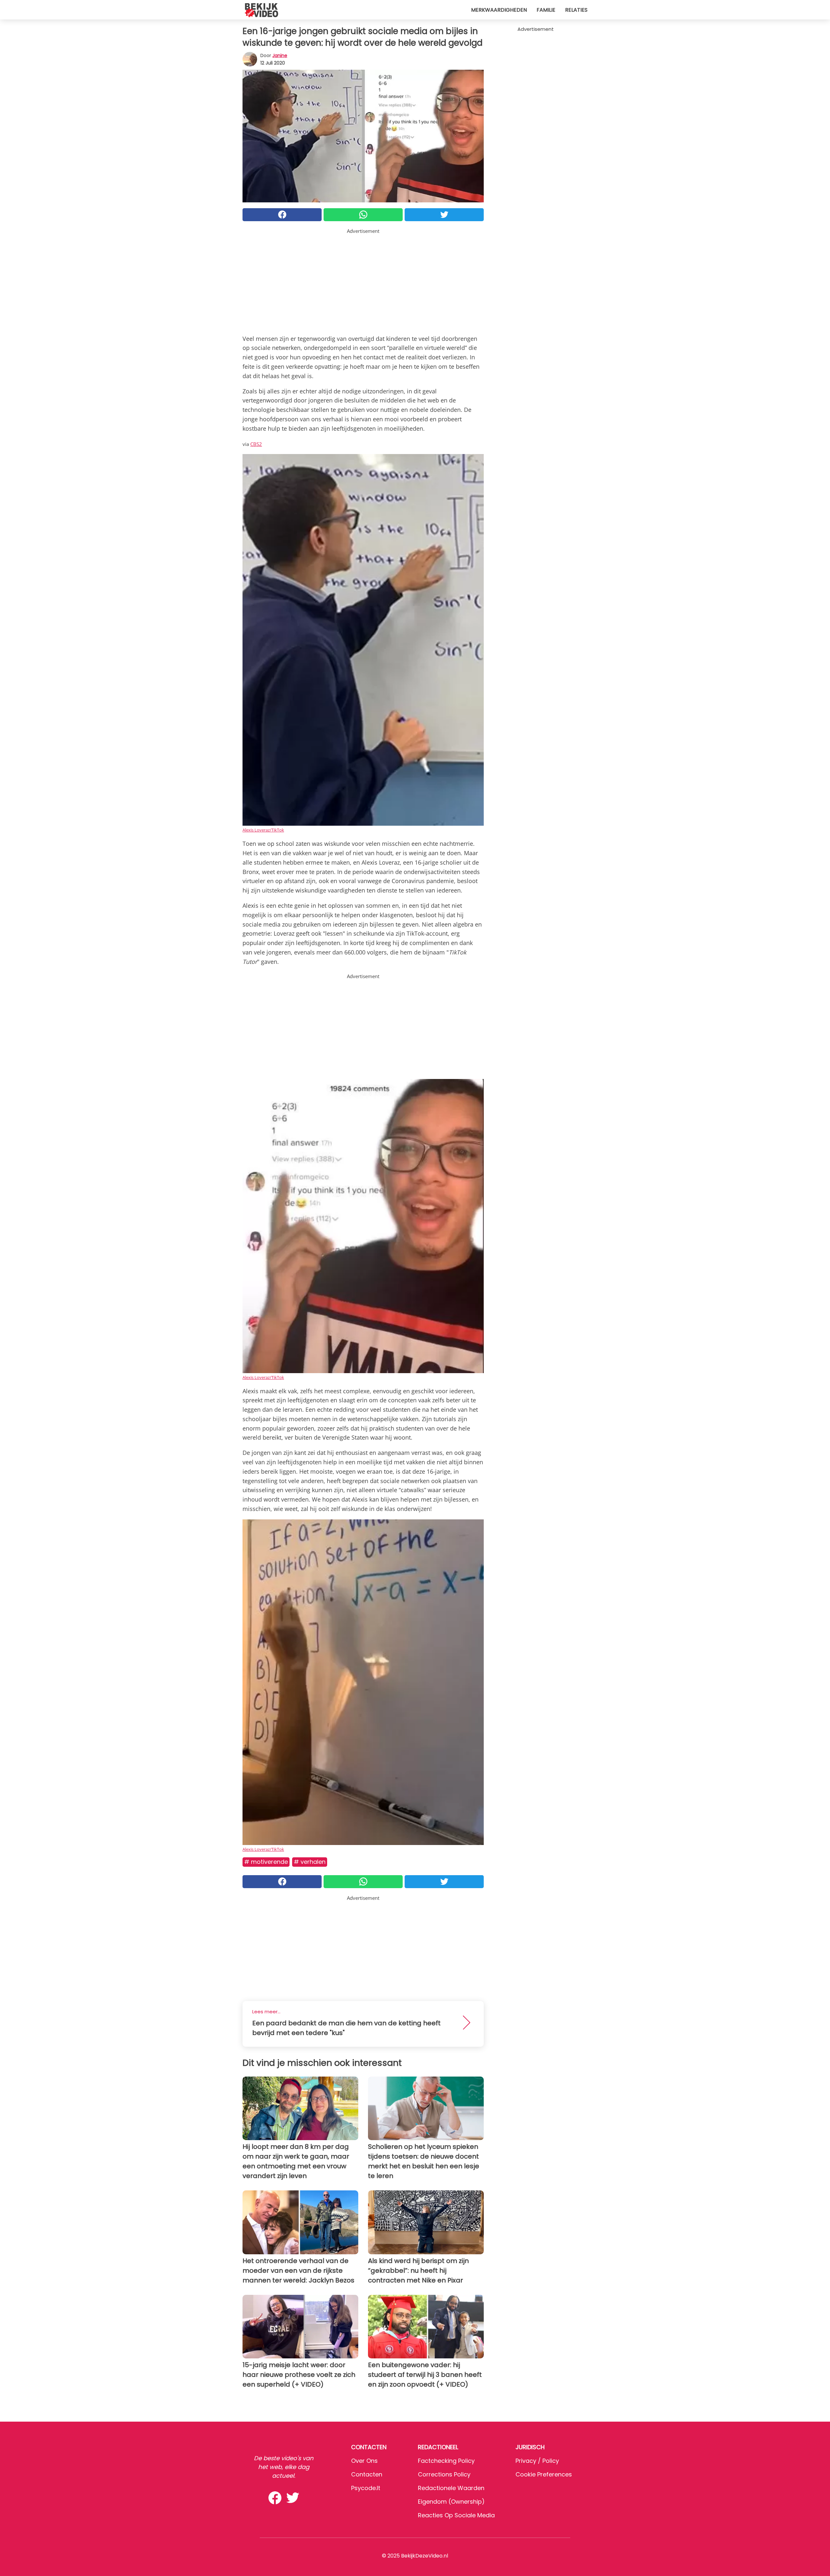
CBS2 (256, 444)
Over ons (364, 2461)
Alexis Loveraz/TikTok (263, 830)
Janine (280, 55)
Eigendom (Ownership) (451, 2502)
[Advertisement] (363, 280)
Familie (546, 10)
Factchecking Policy (446, 2461)
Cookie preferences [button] (544, 2474)
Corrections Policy (444, 2474)
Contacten (367, 2474)
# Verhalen (310, 1862)
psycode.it (366, 2488)
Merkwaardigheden (499, 10)
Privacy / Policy (537, 2461)
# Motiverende (266, 1862)
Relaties (576, 10)
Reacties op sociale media (456, 2515)
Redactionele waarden (451, 2488)
